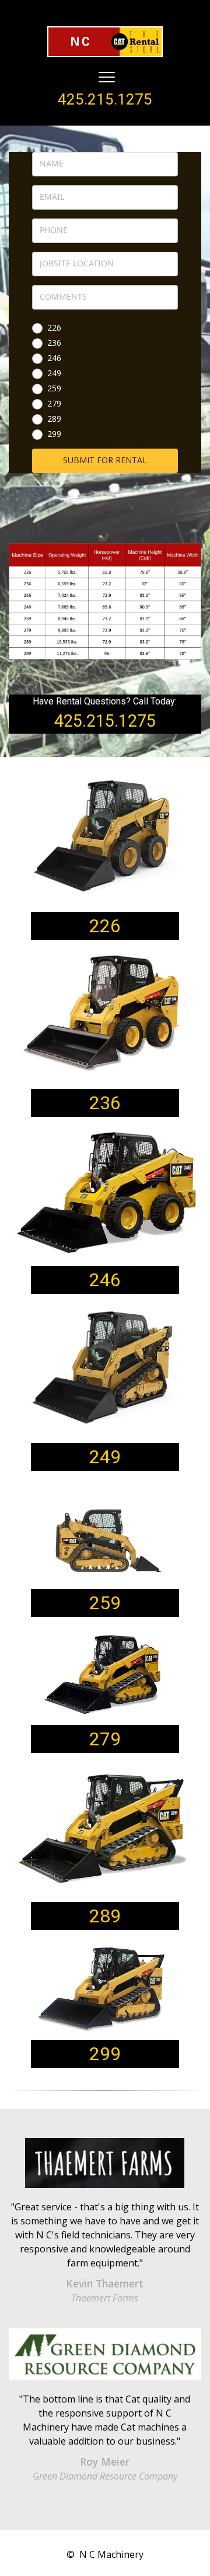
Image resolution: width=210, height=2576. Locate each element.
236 (54, 343)
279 (54, 404)
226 (54, 328)
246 (54, 359)
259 (54, 389)
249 (54, 374)
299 (54, 435)
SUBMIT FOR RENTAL (105, 460)
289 (54, 419)
